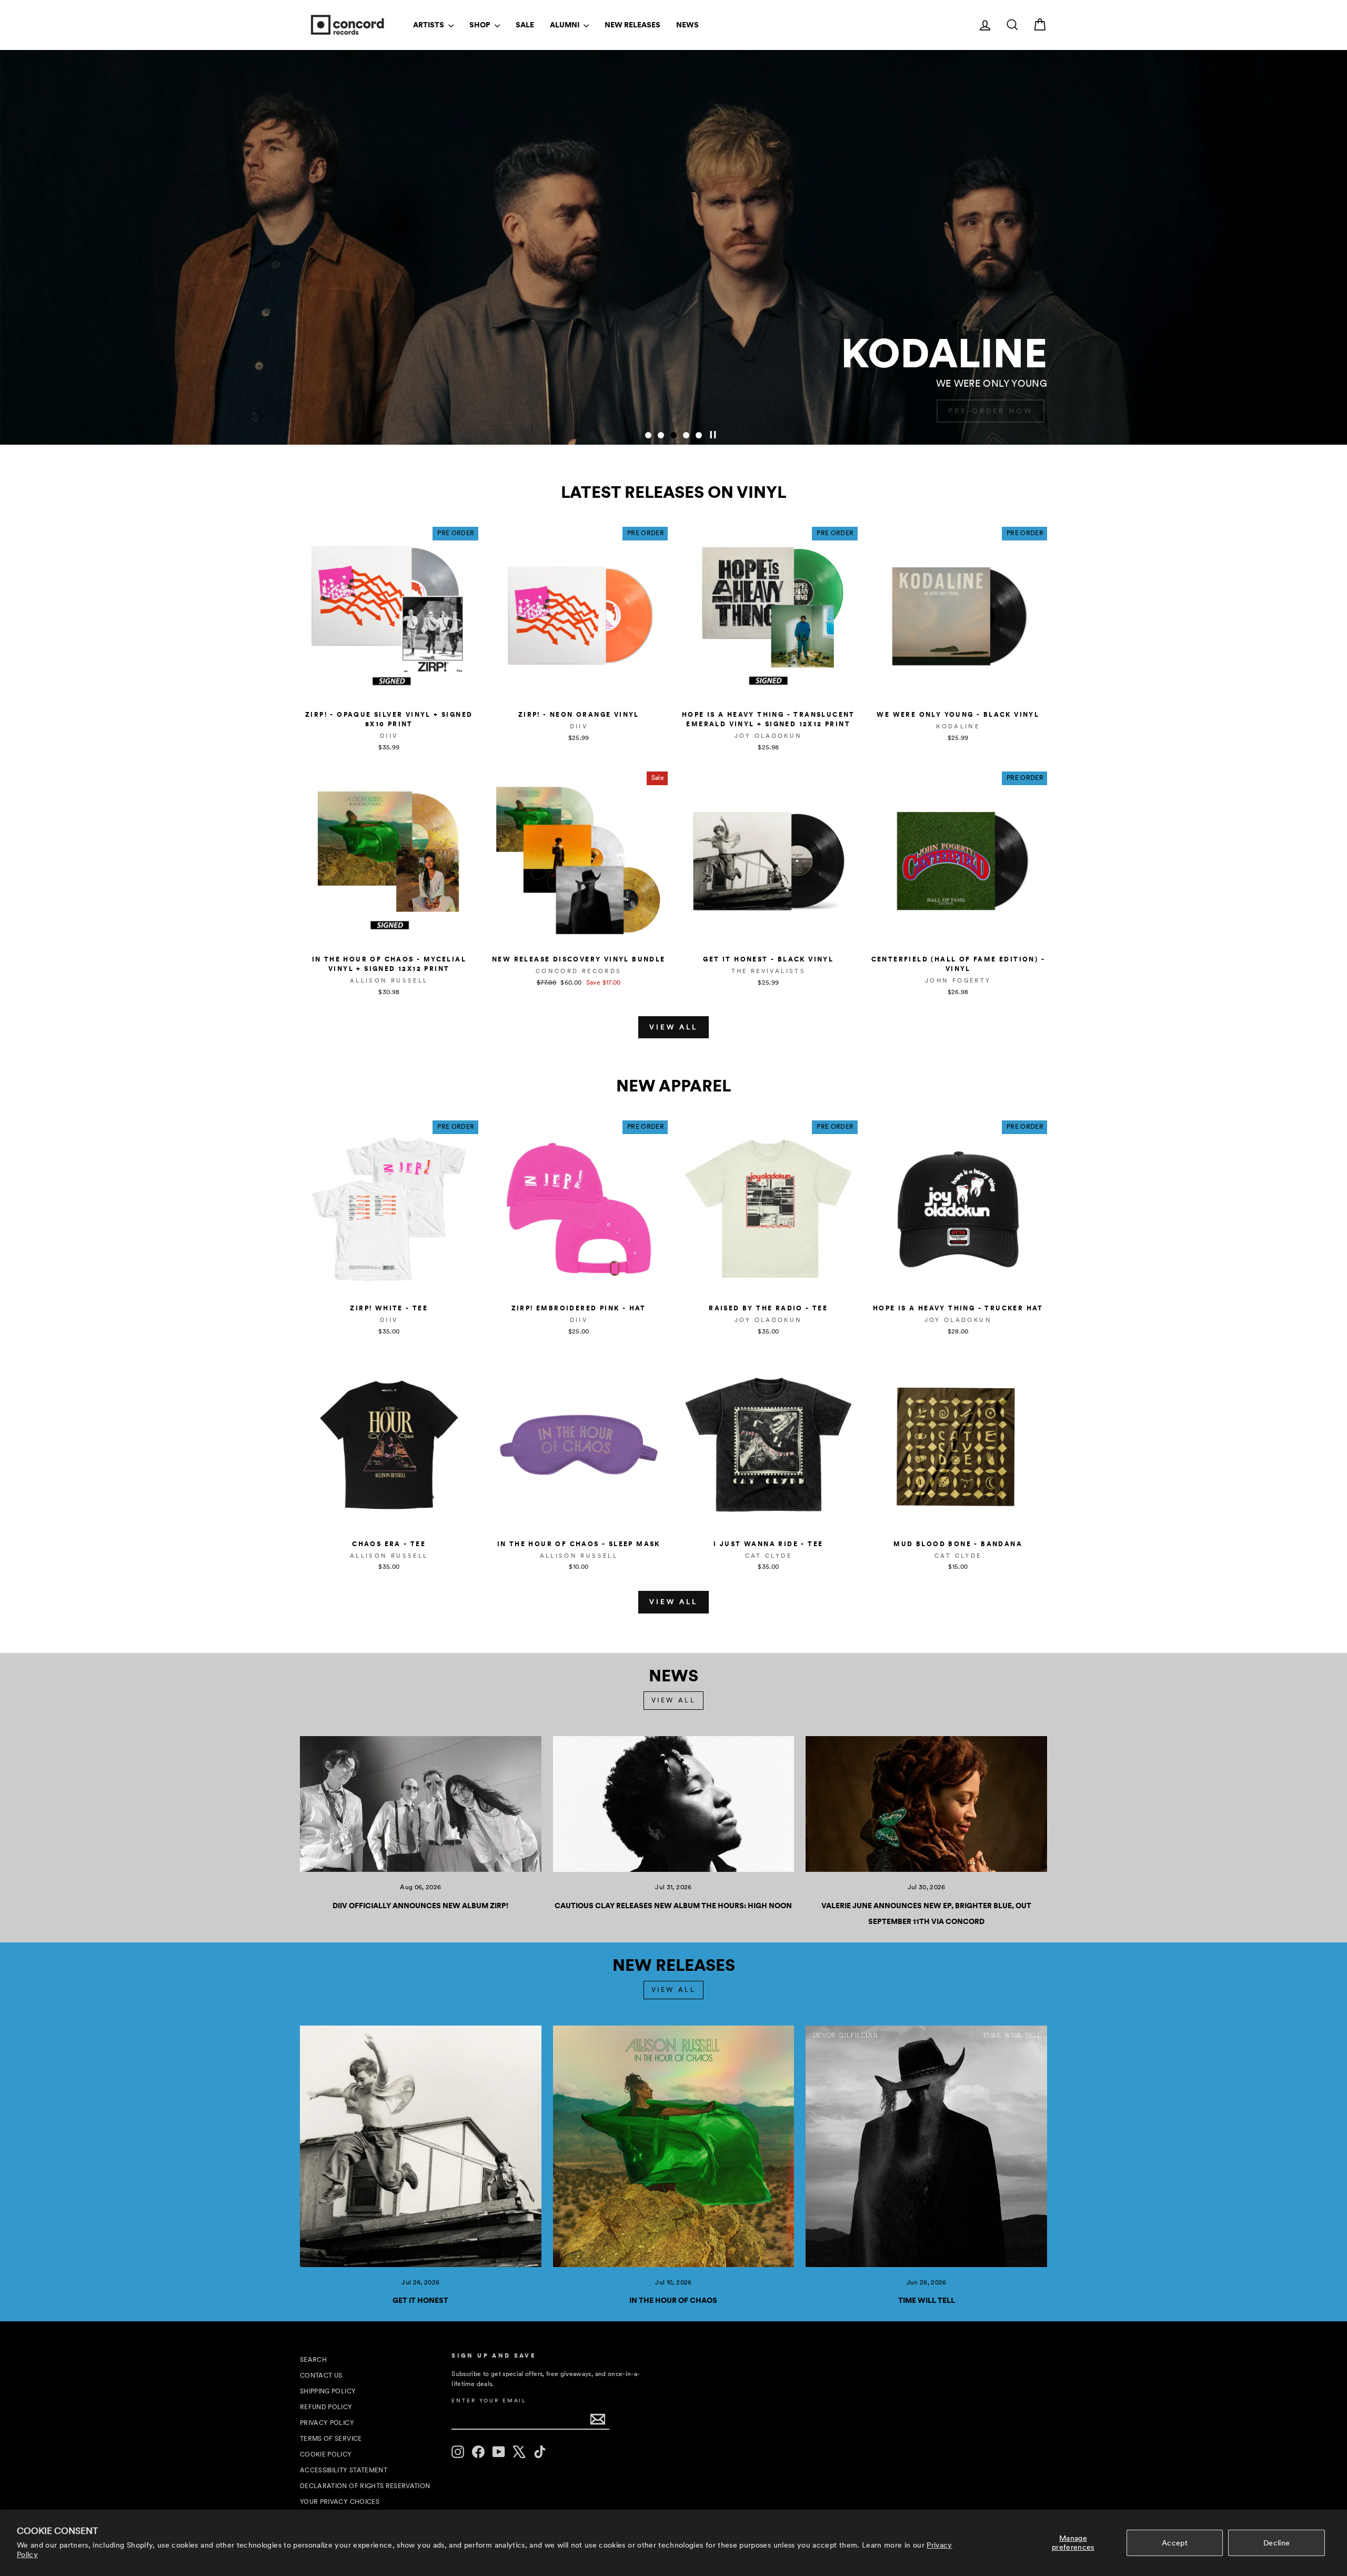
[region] (673, 247)
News (687, 25)
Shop (481, 25)
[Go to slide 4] (686, 435)
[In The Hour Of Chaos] (674, 2146)
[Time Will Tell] (926, 2146)
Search (313, 2360)
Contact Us (321, 2375)
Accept (1175, 2543)
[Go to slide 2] (661, 435)
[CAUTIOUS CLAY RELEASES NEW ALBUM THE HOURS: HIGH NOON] (674, 1804)
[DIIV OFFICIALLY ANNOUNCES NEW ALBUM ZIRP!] (421, 1804)
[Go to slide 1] (648, 435)
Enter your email (489, 2400)
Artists (429, 25)
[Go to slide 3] (673, 435)
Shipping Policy (328, 2391)
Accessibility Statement (344, 2470)
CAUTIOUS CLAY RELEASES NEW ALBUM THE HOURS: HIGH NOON (673, 1906)
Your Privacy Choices (340, 2502)
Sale (525, 25)
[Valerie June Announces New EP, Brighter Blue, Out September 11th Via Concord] (926, 1804)
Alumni (565, 25)
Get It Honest (420, 2300)
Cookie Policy (326, 2454)
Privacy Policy (327, 2423)
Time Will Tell (927, 2300)
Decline (1276, 2543)
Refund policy (326, 2407)
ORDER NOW (1002, 411)
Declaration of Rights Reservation (365, 2486)
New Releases (632, 25)
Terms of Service (331, 2439)
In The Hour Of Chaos (673, 2300)
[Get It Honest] (421, 2146)
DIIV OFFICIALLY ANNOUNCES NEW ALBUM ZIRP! (420, 1906)
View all (673, 1027)
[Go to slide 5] (699, 435)
